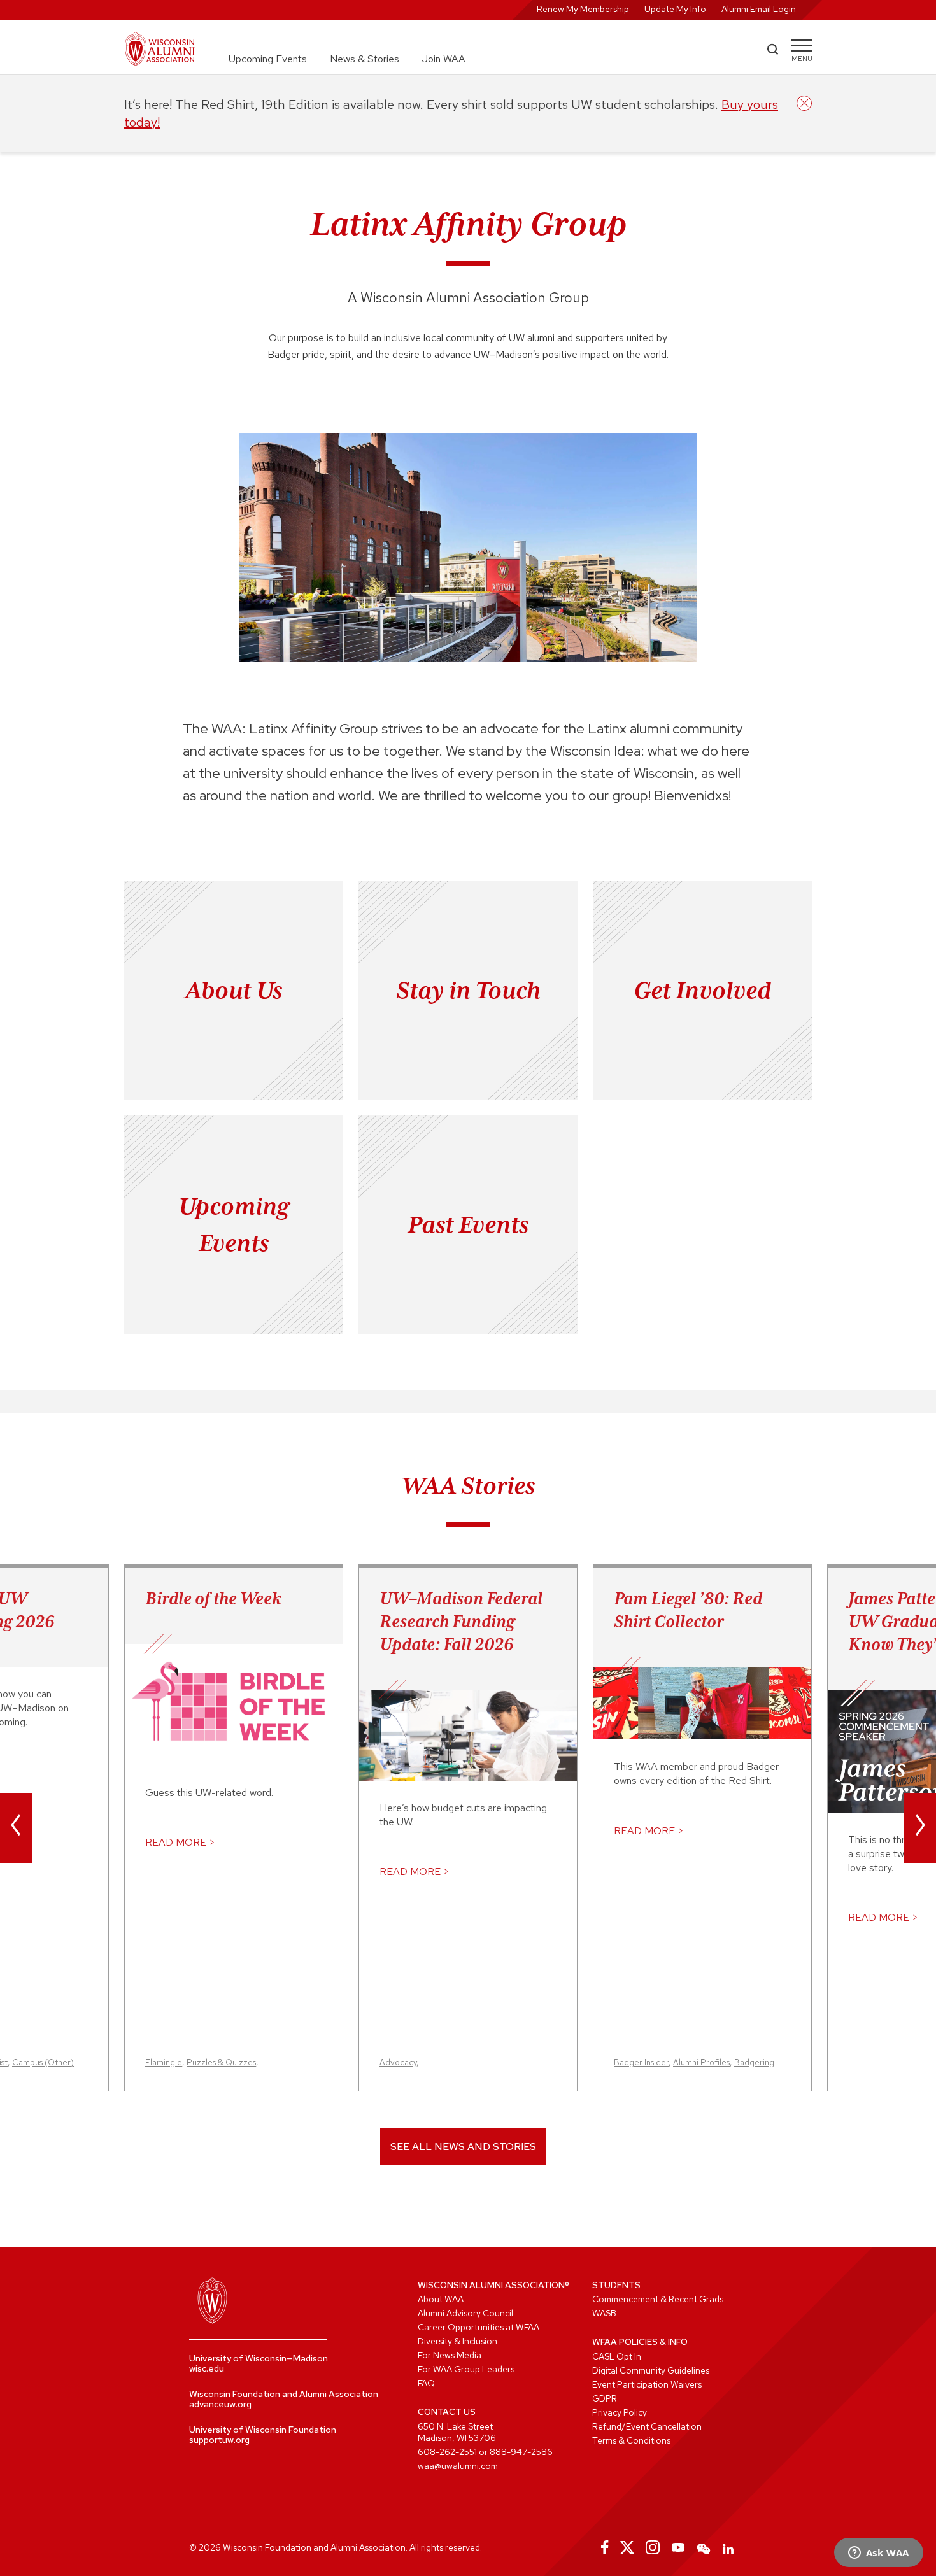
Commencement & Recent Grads (658, 2299)
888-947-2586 (521, 2452)
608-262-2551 (447, 2452)
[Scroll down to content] (468, 649)
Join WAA (444, 59)
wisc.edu (207, 2368)
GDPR (605, 2398)
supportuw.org (219, 2440)
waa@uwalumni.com (458, 2466)
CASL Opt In (617, 2356)
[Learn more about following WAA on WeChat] (704, 2547)
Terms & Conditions (631, 2440)
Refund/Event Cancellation (647, 2426)
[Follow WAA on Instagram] (653, 2547)
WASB (604, 2313)
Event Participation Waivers (647, 2384)
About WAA (441, 2299)
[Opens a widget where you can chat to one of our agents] (878, 2554)
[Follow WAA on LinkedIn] (729, 2547)
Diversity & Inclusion (457, 2341)
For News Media (450, 2355)
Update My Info (675, 9)
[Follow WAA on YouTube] (678, 2547)
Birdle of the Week (213, 1598)
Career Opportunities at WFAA (479, 2327)
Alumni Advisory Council (465, 2313)
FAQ (426, 2383)
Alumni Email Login (759, 9)
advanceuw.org (220, 2404)
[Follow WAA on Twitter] (627, 2547)
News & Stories (365, 59)
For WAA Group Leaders (466, 2369)
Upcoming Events (268, 59)
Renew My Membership (583, 9)
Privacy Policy (620, 2412)
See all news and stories (463, 2147)
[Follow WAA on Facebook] (602, 2547)
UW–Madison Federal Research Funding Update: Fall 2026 (461, 1621)
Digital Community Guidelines (651, 2370)
